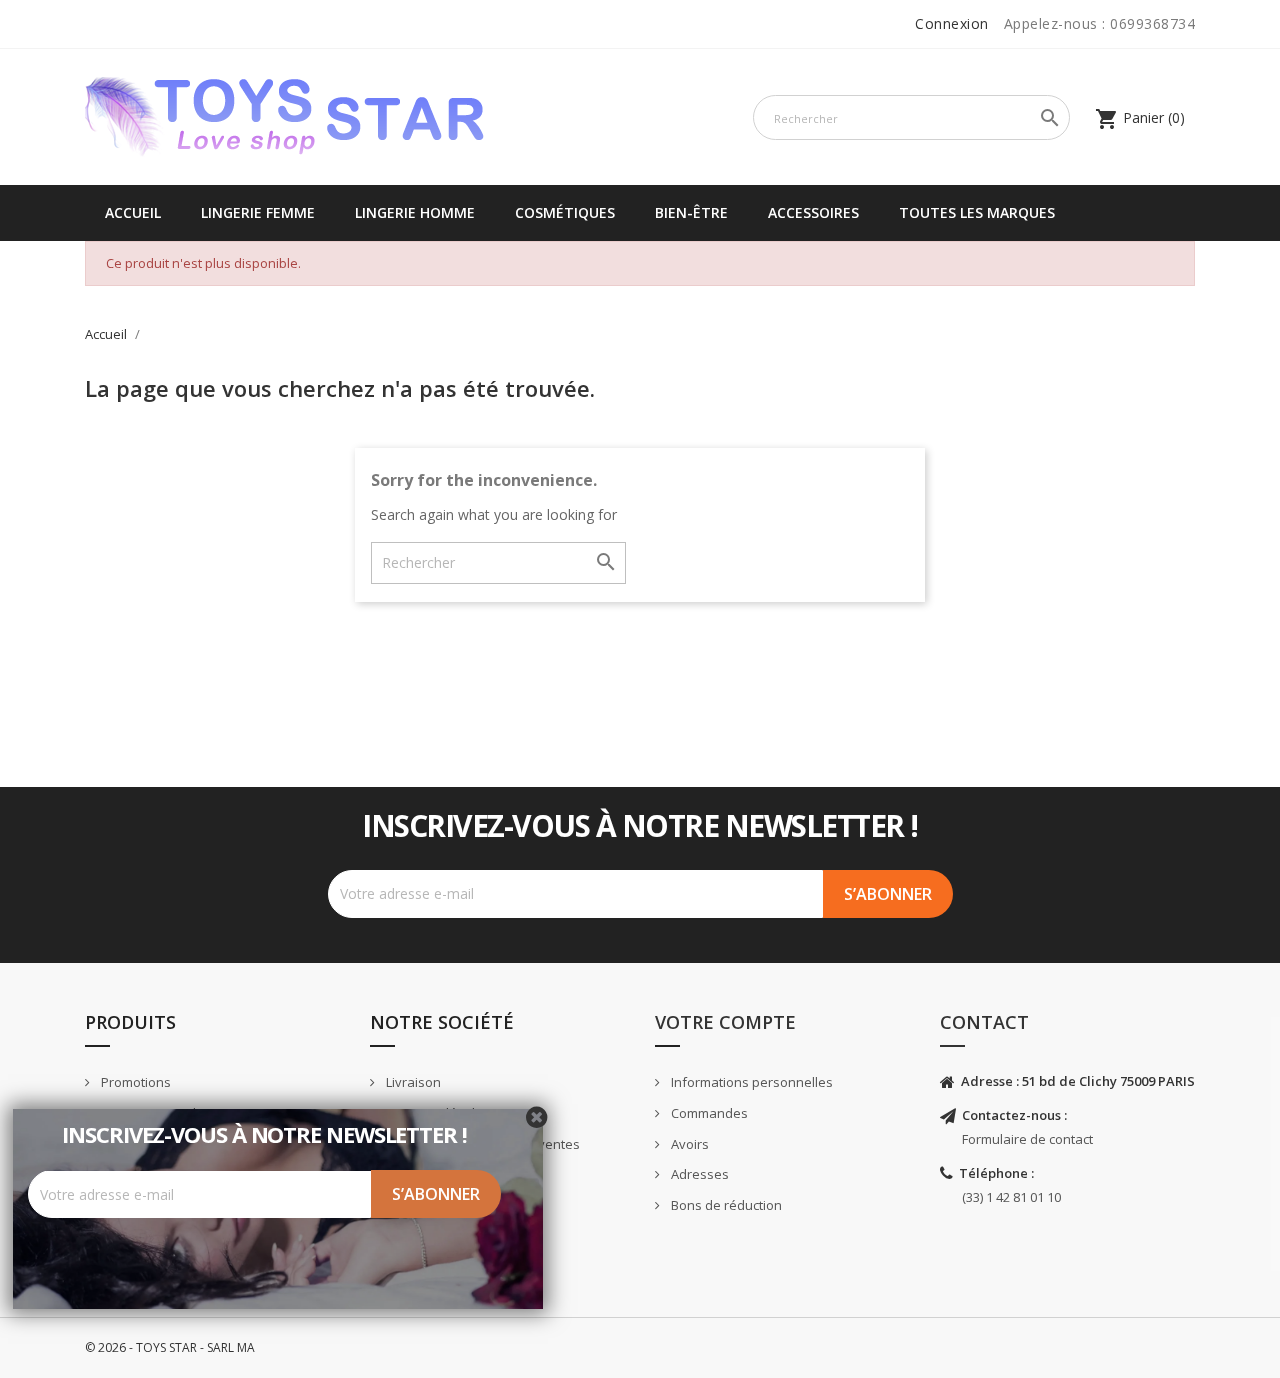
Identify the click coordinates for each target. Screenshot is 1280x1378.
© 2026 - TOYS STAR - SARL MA (170, 1347)
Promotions (134, 1082)
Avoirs (688, 1144)
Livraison (412, 1082)
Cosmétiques (565, 212)
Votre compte (725, 1022)
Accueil (133, 212)
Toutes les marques (977, 212)
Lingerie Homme (415, 212)
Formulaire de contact (1027, 1139)
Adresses (698, 1174)
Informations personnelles (750, 1082)
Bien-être (691, 212)
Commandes (708, 1113)
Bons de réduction (725, 1205)
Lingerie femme (258, 212)
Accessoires (813, 212)
